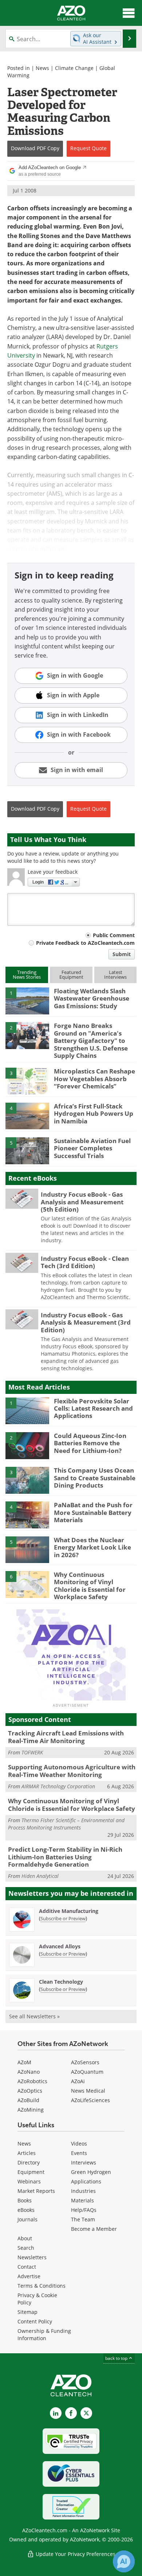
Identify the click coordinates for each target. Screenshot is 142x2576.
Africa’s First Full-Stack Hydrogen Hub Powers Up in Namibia (94, 1114)
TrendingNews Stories (27, 975)
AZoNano (29, 2072)
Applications (86, 2181)
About (25, 2238)
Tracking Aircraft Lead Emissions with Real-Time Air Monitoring (66, 1737)
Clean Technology (61, 1982)
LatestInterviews (115, 975)
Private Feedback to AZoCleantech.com (85, 943)
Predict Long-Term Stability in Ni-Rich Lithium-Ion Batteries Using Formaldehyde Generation (65, 1857)
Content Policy (35, 2321)
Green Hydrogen (91, 2172)
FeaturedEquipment (71, 975)
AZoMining (31, 2110)
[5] (27, 1150)
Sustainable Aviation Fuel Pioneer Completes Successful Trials (92, 1148)
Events (79, 2153)
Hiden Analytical (40, 1876)
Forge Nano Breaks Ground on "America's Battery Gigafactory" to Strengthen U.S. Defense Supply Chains (91, 1040)
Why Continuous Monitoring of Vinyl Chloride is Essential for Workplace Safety (90, 1586)
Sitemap (27, 2312)
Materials (82, 2200)
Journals (27, 2219)
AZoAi (78, 2081)
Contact (27, 2267)
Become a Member (94, 2229)
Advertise (29, 2276)
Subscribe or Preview (63, 1918)
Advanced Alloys (60, 1946)
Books (25, 2200)
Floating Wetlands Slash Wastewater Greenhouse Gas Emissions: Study (92, 998)
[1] (27, 1000)
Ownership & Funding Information (44, 2335)
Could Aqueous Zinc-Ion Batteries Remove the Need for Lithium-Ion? (90, 1443)
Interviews (84, 2162)
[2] (27, 1035)
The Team (83, 2219)
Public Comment (114, 935)
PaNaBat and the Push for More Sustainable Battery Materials (93, 1512)
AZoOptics (30, 2091)
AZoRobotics (32, 2081)
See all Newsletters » (34, 2016)
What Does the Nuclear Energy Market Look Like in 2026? (92, 1547)
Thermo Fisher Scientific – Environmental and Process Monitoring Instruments (66, 1824)
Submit (122, 954)
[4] (27, 1115)
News (42, 68)
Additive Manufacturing (69, 1911)
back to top (117, 2358)
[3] (27, 1081)
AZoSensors (85, 2062)
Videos (79, 2144)
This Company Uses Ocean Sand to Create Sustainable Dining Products (95, 1478)
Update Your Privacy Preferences (75, 2554)
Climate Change (74, 68)
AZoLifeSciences (90, 2100)
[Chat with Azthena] (124, 2561)
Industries (83, 2191)
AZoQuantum (87, 2072)
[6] (27, 1584)
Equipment (31, 2172)
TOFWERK (32, 1752)
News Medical (88, 2091)
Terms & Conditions (42, 2286)
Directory (29, 2162)
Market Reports (36, 2191)
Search (26, 2248)
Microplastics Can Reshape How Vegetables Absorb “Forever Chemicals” (94, 1079)
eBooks (26, 2210)
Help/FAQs (84, 2210)
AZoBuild (28, 2100)
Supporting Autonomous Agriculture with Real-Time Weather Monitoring (72, 1771)
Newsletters (32, 2257)
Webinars (29, 2181)
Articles (27, 2153)
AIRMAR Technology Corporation (58, 1786)
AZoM (24, 2062)
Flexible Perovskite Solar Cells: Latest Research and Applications (93, 1408)
